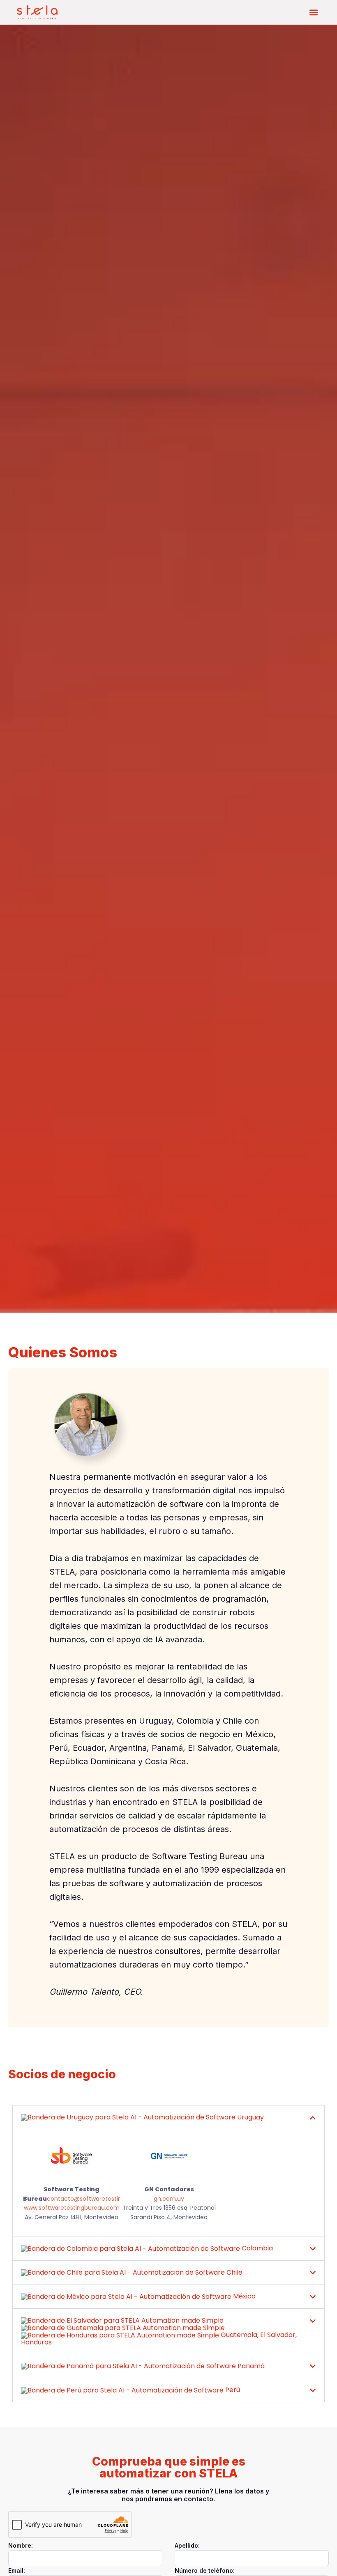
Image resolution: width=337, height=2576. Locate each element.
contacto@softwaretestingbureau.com (104, 2199)
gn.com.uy (169, 2199)
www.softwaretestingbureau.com (72, 2208)
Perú (232, 2390)
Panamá (250, 2366)
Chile (234, 2272)
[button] (313, 13)
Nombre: (21, 2545)
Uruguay (250, 2117)
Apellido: (187, 2545)
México (244, 2296)
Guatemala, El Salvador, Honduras (159, 2338)
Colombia (256, 2248)
